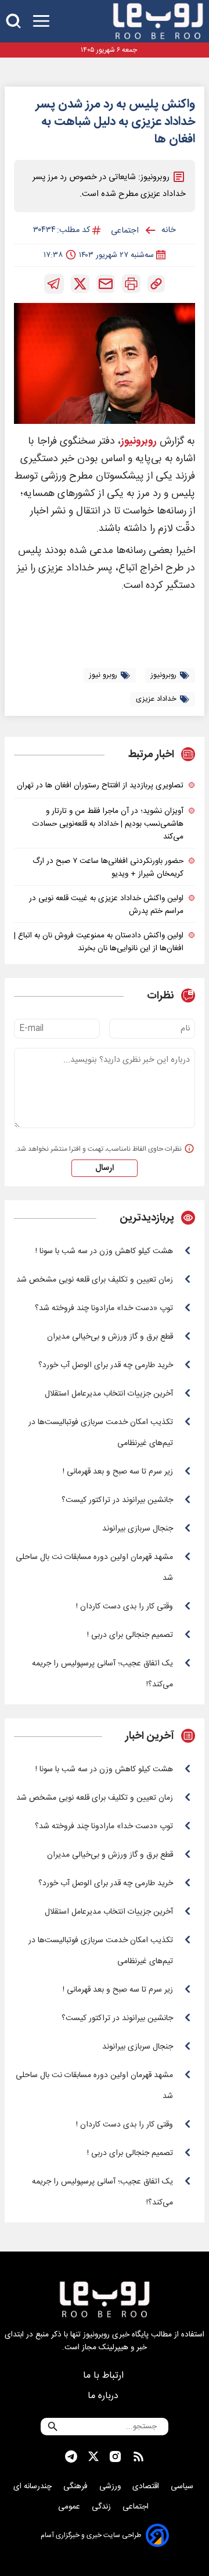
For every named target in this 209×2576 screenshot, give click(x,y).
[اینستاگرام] (115, 2457)
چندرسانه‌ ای (34, 2486)
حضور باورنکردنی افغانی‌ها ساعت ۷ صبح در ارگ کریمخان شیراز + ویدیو (108, 868)
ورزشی (111, 2486)
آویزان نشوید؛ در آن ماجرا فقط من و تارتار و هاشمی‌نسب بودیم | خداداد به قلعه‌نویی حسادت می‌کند (108, 824)
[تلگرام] (54, 284)
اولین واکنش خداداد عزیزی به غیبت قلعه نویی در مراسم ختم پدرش (106, 905)
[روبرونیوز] (158, 21)
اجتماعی (137, 2507)
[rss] (138, 2457)
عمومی (70, 2507)
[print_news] (131, 284)
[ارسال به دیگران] (106, 284)
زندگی (102, 2507)
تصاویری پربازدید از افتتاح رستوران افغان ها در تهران (100, 786)
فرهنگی (77, 2486)
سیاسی (183, 2486)
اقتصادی (147, 2486)
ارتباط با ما (105, 2376)
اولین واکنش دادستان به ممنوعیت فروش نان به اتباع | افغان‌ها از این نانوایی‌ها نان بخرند (99, 942)
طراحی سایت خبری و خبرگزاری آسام (91, 2535)
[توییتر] (80, 284)
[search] (13, 21)
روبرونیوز (139, 442)
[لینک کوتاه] (156, 284)
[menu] (41, 21)
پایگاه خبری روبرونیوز (116, 2335)
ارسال (105, 1168)
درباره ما (105, 2396)
